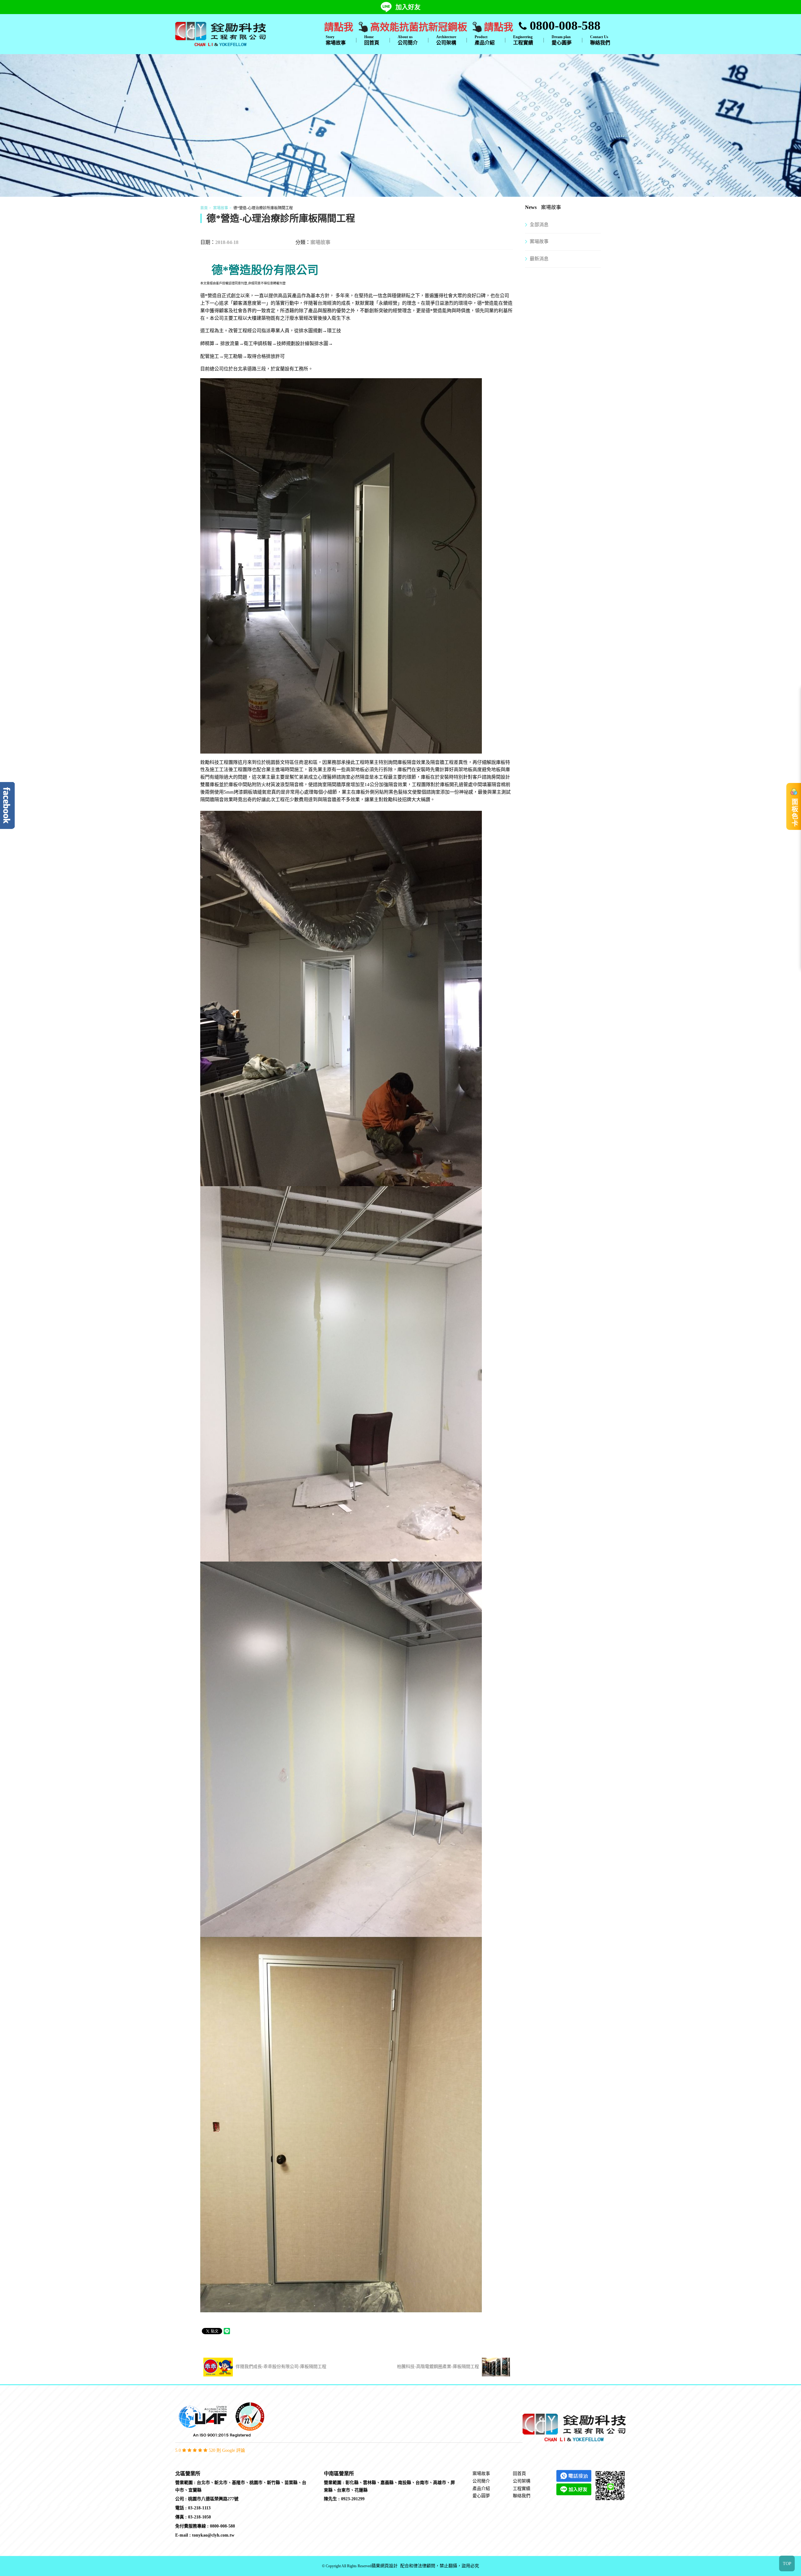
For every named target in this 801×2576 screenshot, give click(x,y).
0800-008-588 (564, 25)
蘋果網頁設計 (385, 2566)
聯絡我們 (600, 40)
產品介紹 (485, 40)
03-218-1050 (199, 2517)
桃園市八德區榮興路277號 (213, 2499)
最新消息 (539, 259)
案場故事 (336, 40)
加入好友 (408, 7)
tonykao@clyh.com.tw (213, 2535)
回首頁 (372, 40)
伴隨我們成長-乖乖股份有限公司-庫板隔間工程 (280, 2367)
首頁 (204, 208)
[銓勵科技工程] (221, 33)
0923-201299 (353, 2499)
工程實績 (523, 40)
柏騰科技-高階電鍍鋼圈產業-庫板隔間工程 (439, 2367)
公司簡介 (408, 40)
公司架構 (446, 40)
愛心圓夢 (562, 40)
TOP (787, 2564)
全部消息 (539, 225)
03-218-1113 (199, 2508)
